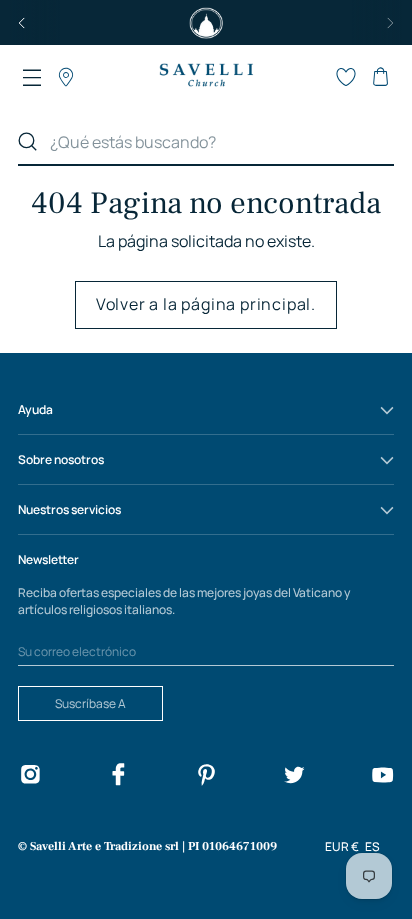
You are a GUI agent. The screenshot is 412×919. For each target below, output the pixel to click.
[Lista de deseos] (346, 77)
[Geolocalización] (66, 77)
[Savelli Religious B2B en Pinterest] (206, 777)
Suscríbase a (90, 703)
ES (372, 846)
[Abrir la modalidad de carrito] (380, 77)
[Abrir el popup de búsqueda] (312, 77)
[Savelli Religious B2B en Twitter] (294, 777)
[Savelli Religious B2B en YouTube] (382, 777)
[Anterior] (22, 22)
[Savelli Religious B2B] (206, 76)
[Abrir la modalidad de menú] (32, 77)
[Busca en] (28, 142)
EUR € (342, 846)
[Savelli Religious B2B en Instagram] (30, 777)
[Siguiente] (390, 22)
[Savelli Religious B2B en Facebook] (118, 777)
